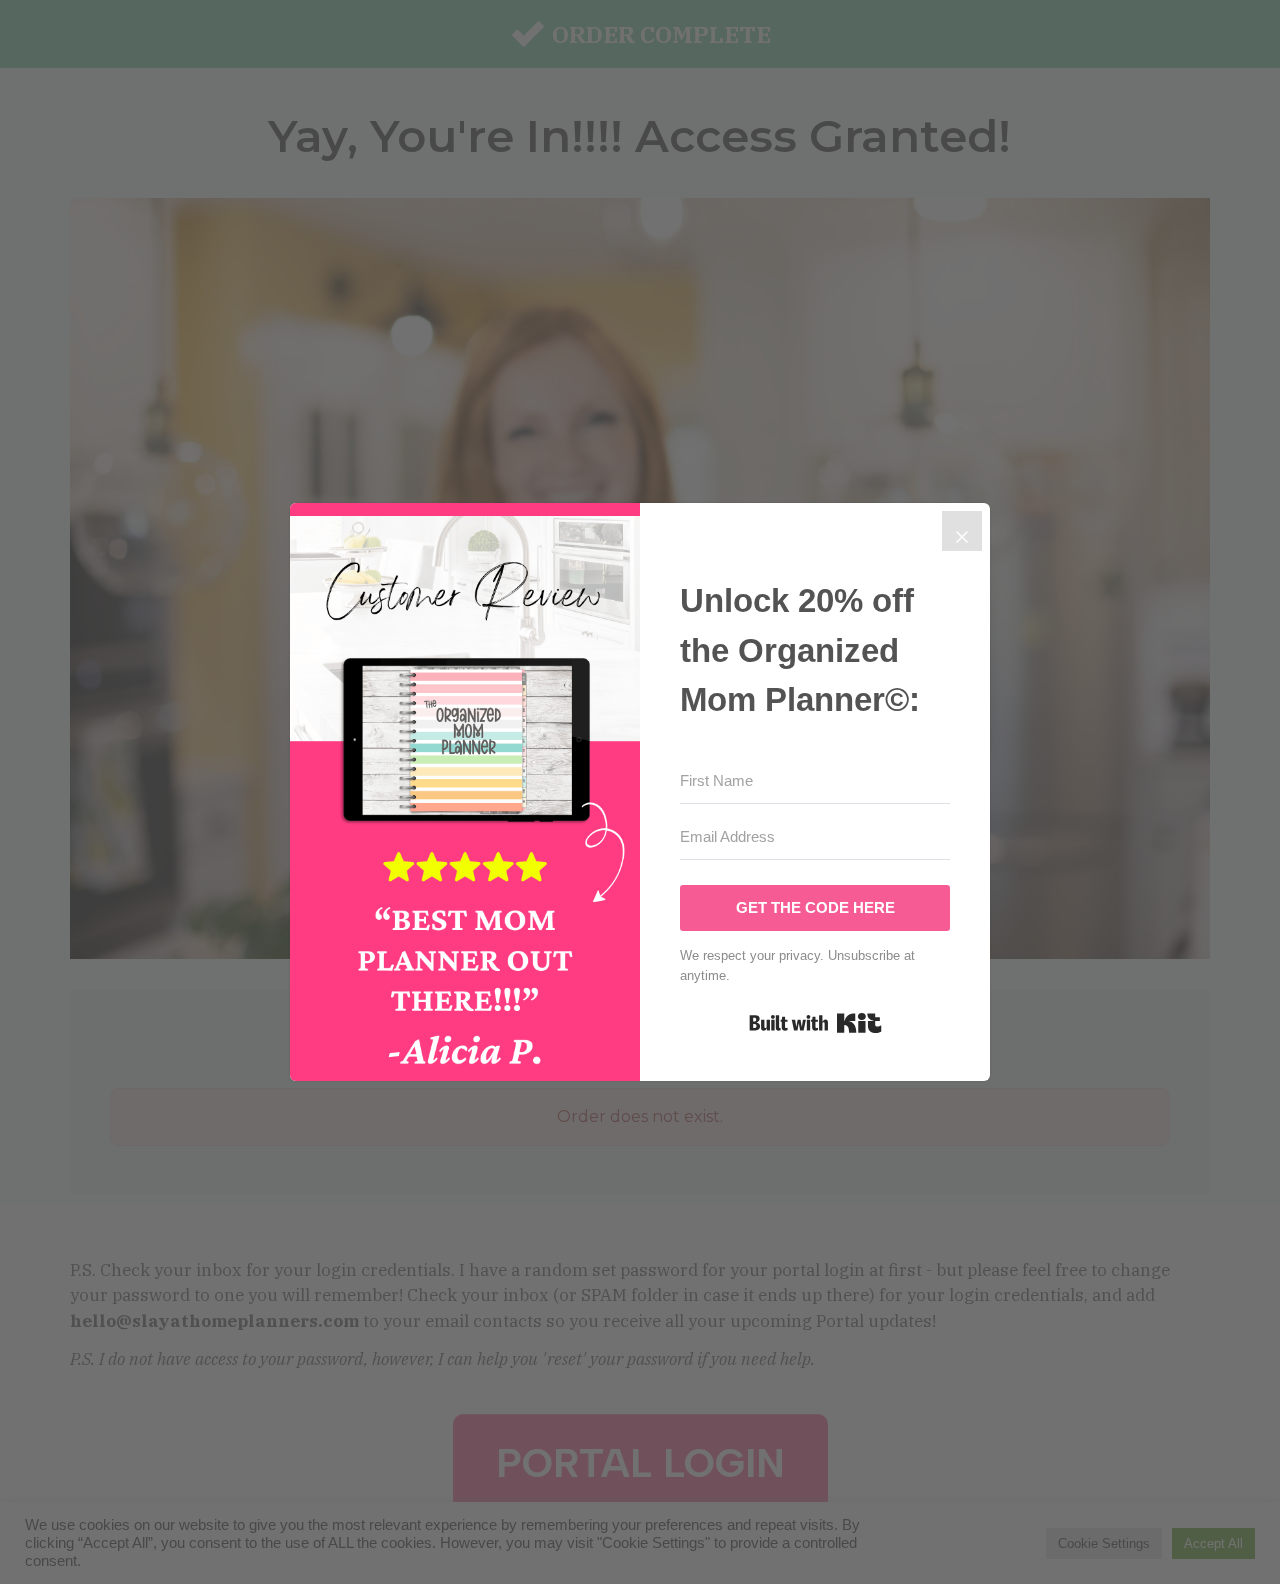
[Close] (962, 531)
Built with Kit (815, 1023)
